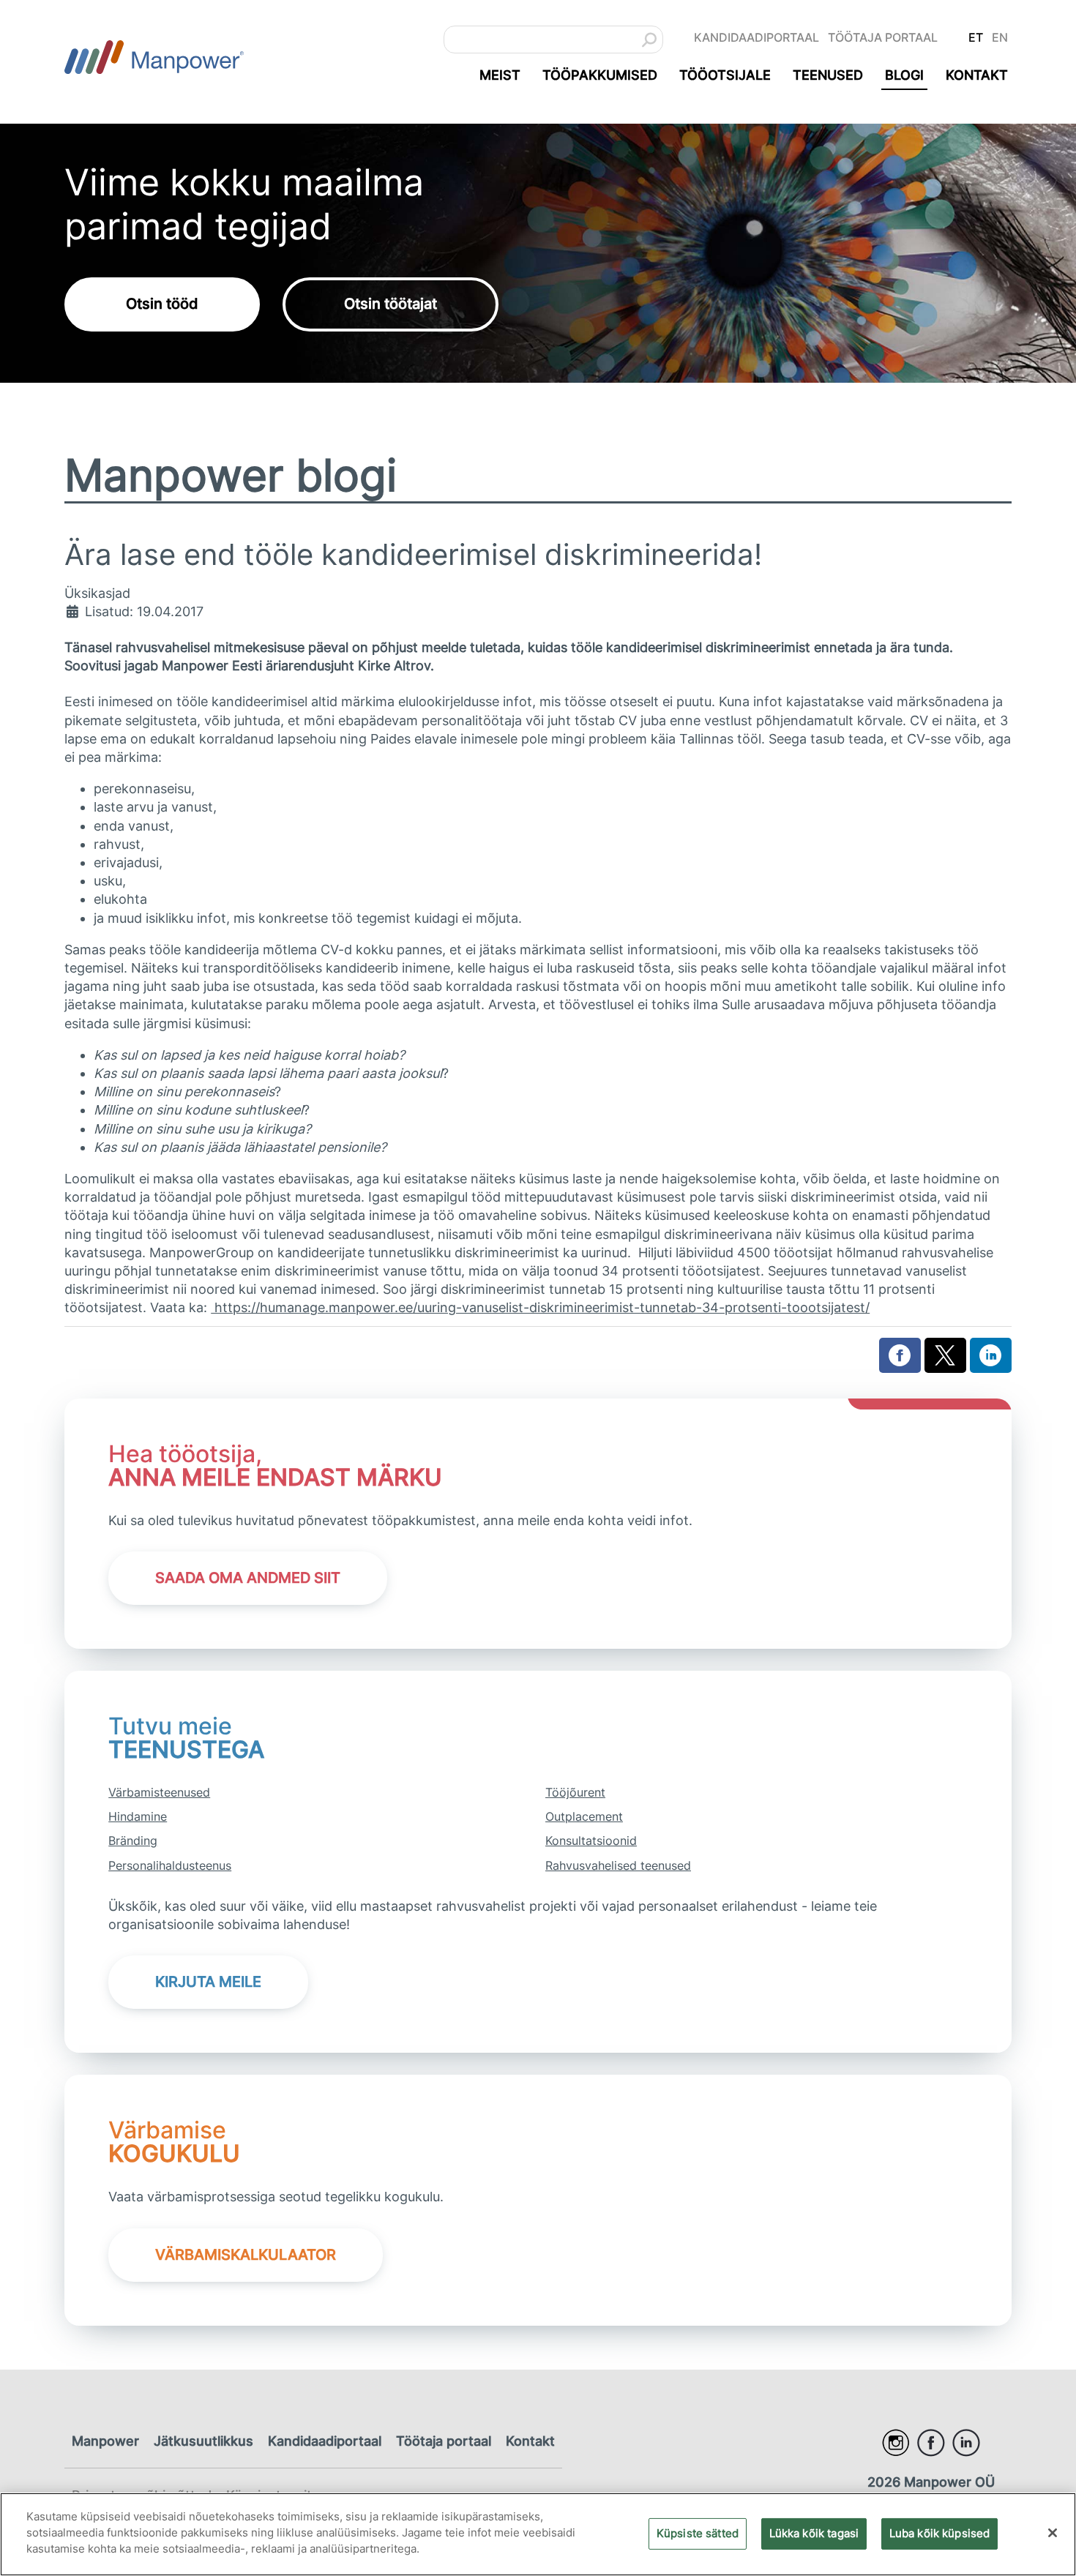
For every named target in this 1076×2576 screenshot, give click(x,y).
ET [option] (976, 37)
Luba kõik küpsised (940, 2533)
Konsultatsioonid (591, 1841)
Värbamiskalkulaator (246, 2255)
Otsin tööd (162, 304)
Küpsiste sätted (698, 2533)
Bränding (133, 1841)
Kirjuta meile (208, 1982)
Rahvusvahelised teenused (618, 1865)
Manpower (105, 2441)
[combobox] (553, 40)
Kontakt (977, 75)
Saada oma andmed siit (248, 1578)
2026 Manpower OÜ (931, 2482)
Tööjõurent (575, 1792)
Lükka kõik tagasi (814, 2533)
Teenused (828, 75)
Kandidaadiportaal (756, 37)
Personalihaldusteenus (170, 1865)
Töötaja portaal (883, 37)
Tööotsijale (725, 75)
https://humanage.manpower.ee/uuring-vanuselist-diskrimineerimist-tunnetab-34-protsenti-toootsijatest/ (540, 1307)
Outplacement (584, 1816)
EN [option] (1000, 37)
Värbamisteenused (159, 1792)
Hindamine (138, 1816)
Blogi (904, 75)
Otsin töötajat (391, 304)
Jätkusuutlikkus (203, 2441)
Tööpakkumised (600, 75)
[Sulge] (1053, 2533)
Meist (500, 75)
